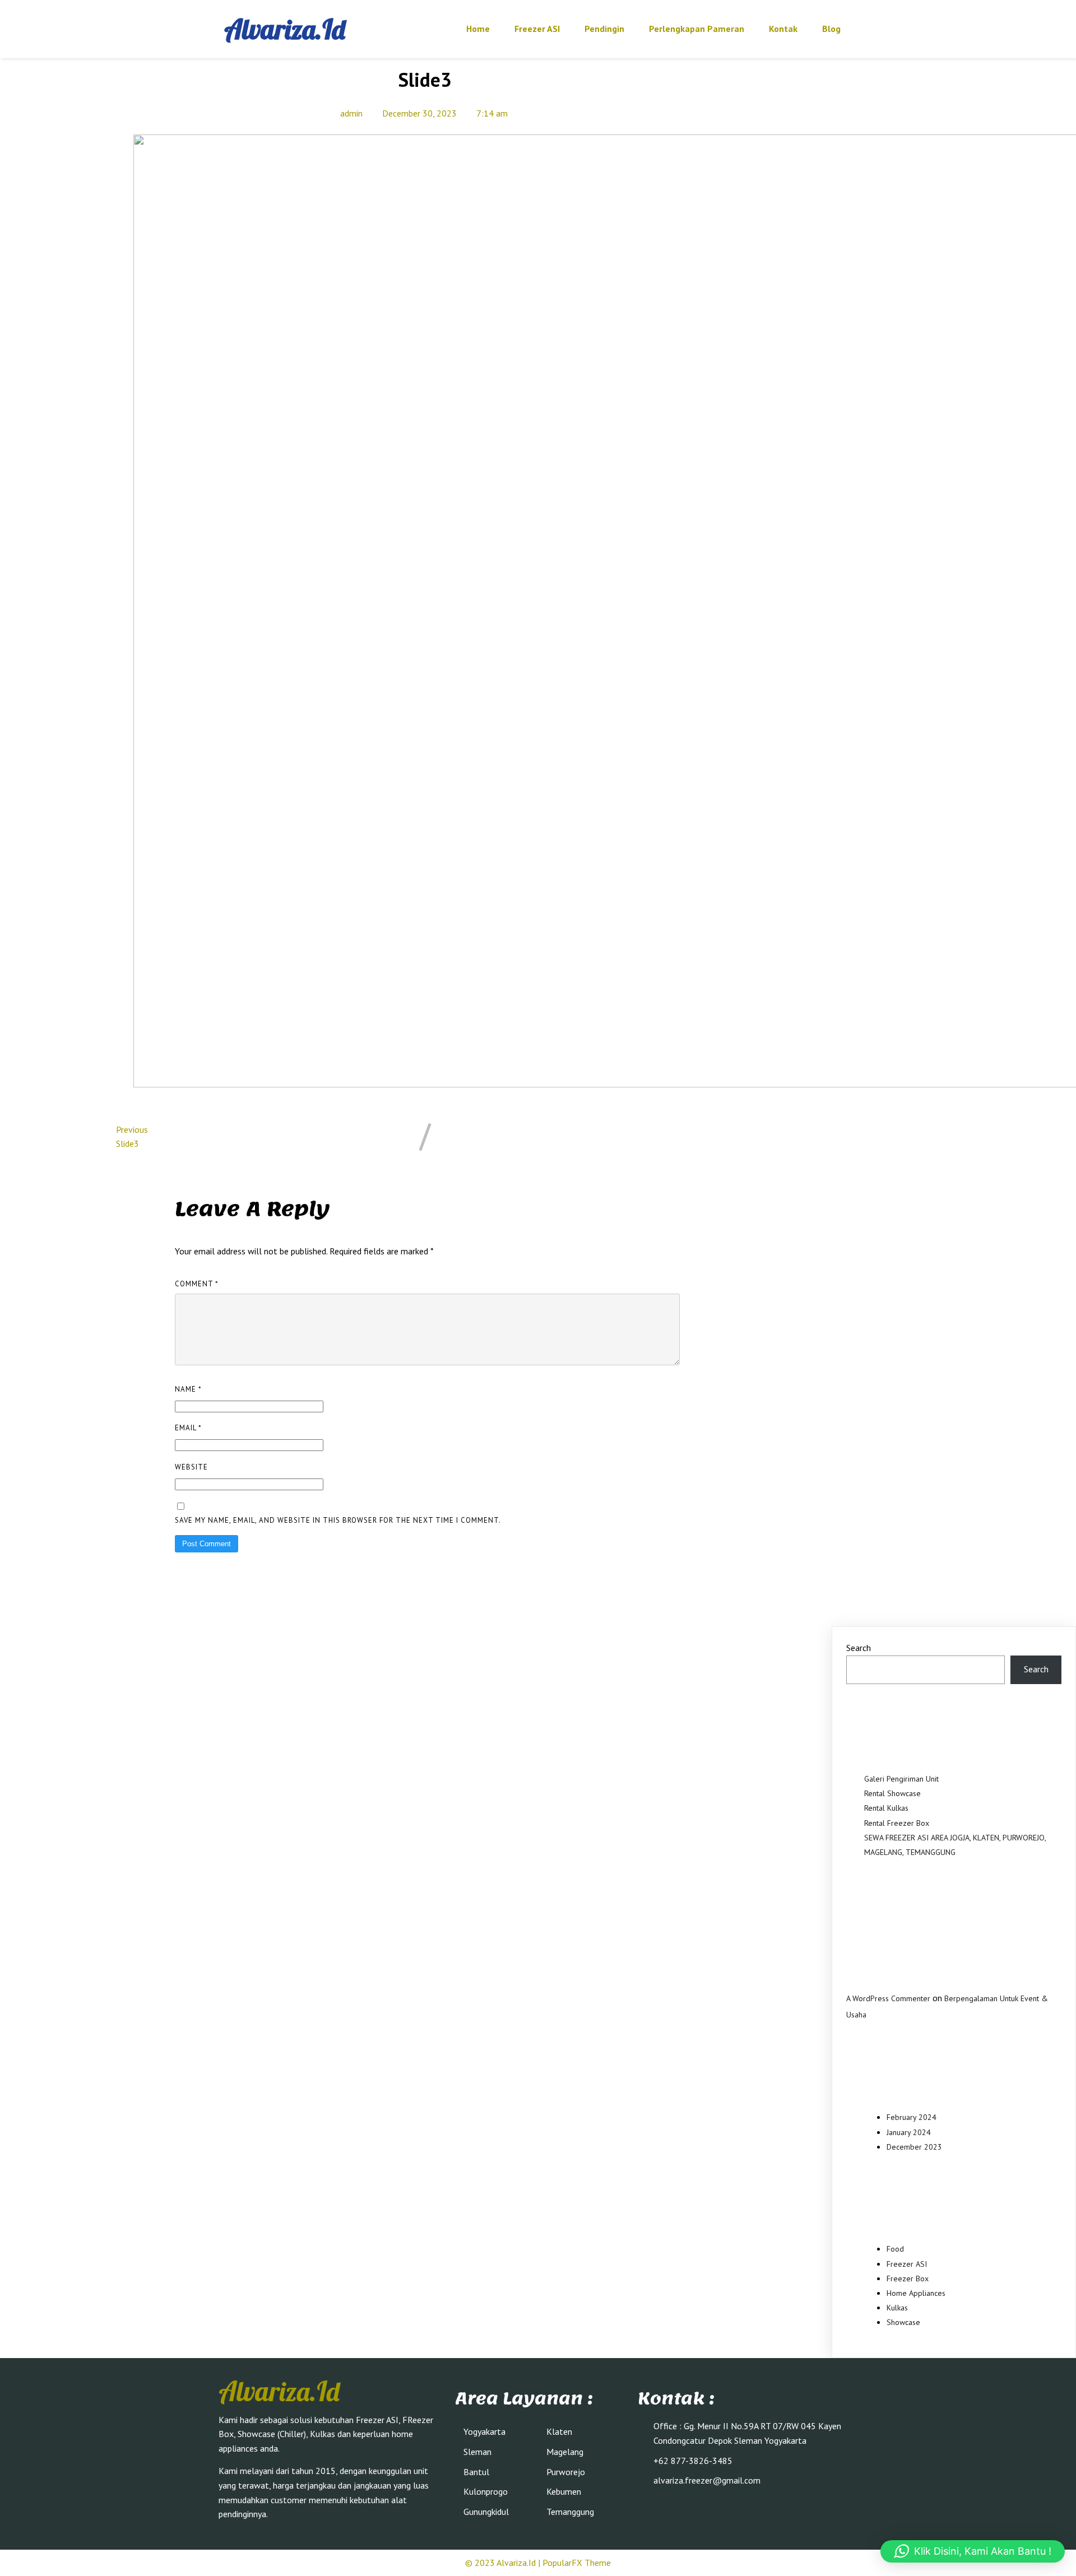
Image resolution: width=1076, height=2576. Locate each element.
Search (859, 1648)
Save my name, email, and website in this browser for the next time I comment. (338, 1520)
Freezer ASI (907, 2264)
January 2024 (909, 2132)
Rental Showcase (892, 1793)
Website (191, 1467)
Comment (197, 1284)
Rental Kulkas (886, 1808)
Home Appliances (916, 2293)
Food (895, 2249)
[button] (973, 2551)
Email (188, 1428)
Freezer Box (908, 2279)
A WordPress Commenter (888, 1998)
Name (188, 1389)
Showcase (903, 2322)
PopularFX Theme (577, 2563)
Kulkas (897, 2308)
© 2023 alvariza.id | (504, 2563)
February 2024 (912, 2117)
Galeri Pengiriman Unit (901, 1779)
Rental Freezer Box (897, 1823)
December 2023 (914, 2147)
